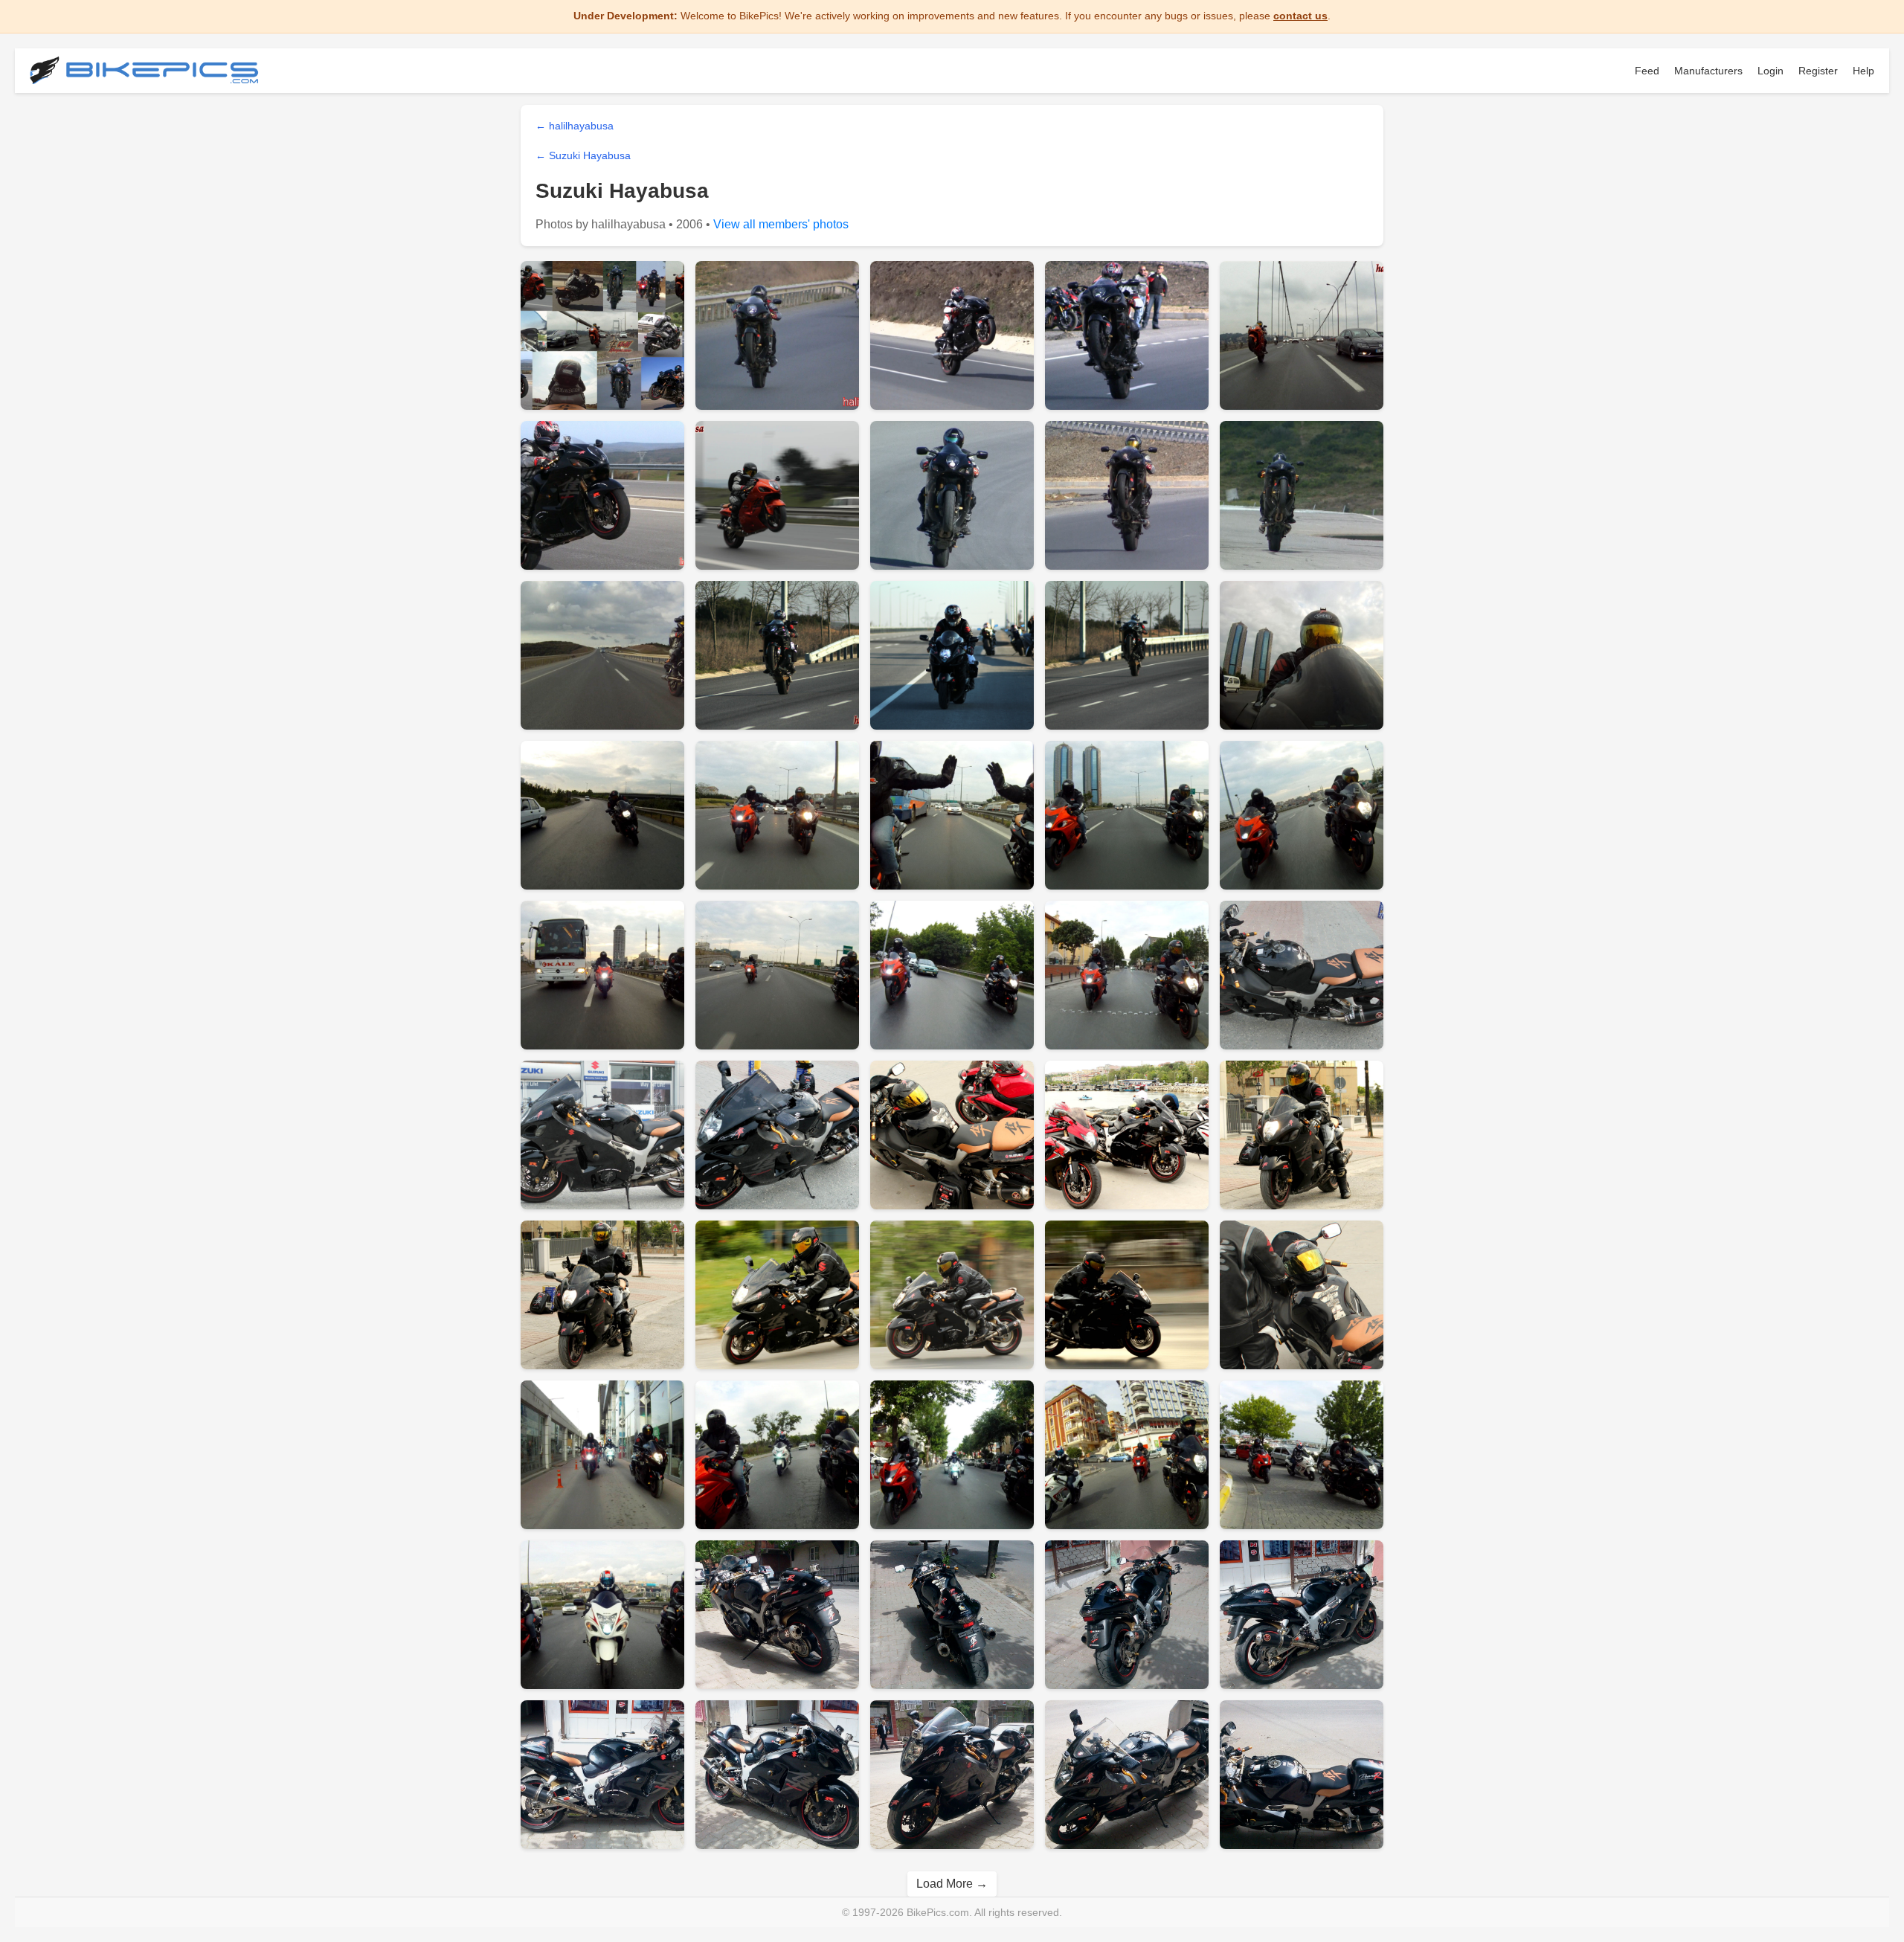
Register (1818, 71)
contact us (1300, 16)
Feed (1647, 71)
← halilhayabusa (575, 126)
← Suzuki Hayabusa (583, 155)
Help (1863, 71)
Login (1770, 71)
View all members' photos (781, 224)
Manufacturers (1708, 71)
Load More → (952, 1884)
